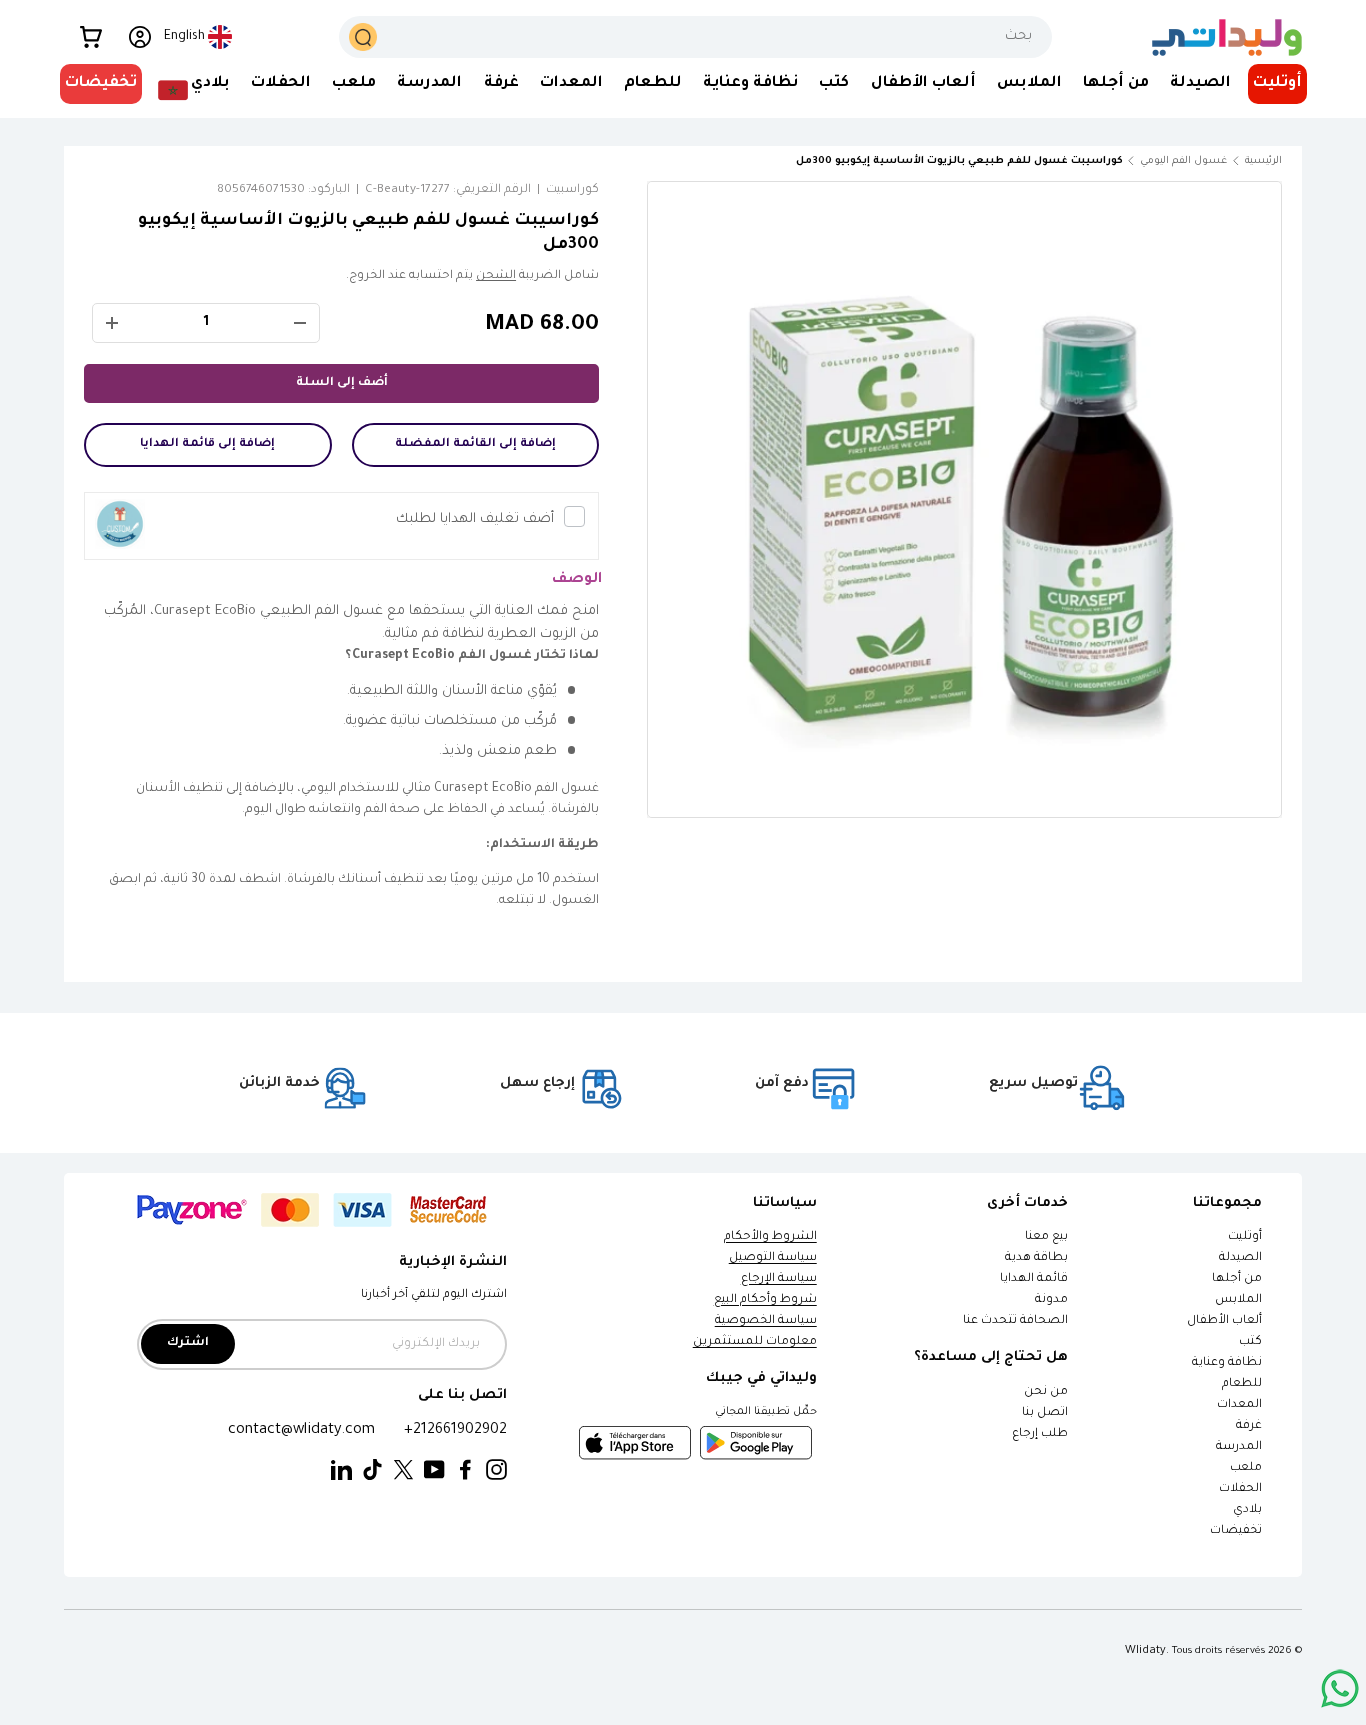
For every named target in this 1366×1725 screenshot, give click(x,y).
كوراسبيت (572, 190)
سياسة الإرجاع (779, 1279)
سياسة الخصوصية (766, 1321)
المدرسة (429, 83)
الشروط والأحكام (770, 1237)
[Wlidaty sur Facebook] (465, 1470)
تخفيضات (101, 83)
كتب (834, 83)
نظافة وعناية (750, 83)
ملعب (354, 83)
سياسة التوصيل (773, 1258)
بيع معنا (1046, 1237)
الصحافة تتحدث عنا (1014, 1321)
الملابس (1029, 83)
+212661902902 (455, 1430)
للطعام (653, 83)
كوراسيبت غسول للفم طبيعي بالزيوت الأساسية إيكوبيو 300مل (1010, 161)
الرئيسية (1263, 161)
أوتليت (1277, 83)
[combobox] (695, 37)
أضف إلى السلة (342, 383)
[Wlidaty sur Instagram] (496, 1470)
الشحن (496, 276)
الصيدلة (1200, 83)
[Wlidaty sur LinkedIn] (341, 1470)
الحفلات (281, 83)
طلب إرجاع (1040, 1434)
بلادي (210, 83)
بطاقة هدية (1036, 1258)
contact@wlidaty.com (301, 1430)
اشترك (188, 1343)
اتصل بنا (1045, 1413)
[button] (91, 37)
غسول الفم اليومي (1183, 161)
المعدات (571, 83)
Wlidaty (1145, 1651)
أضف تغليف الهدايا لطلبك (475, 519)
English (184, 37)
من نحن (1046, 1392)
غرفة (501, 83)
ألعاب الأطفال (923, 83)
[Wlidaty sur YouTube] (434, 1470)
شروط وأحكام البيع (765, 1300)
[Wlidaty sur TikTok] (372, 1470)
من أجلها (1116, 83)
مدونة (1051, 1300)
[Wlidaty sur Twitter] (403, 1470)
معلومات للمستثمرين (755, 1342)
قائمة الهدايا (1034, 1279)
